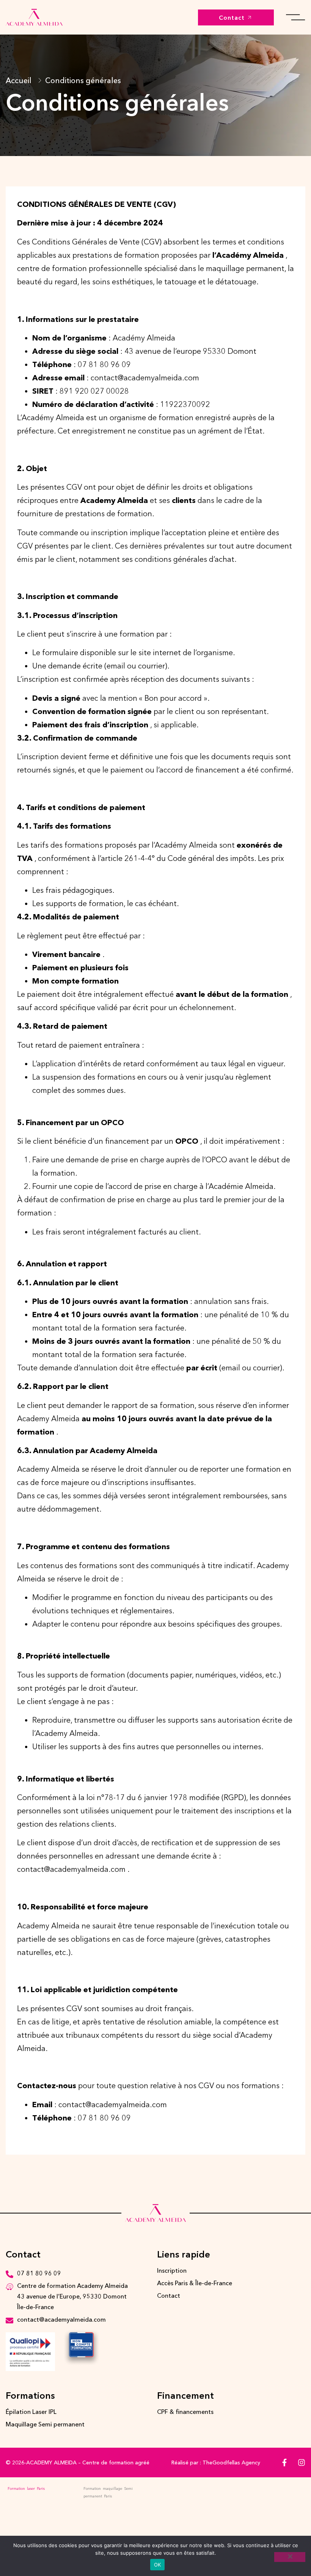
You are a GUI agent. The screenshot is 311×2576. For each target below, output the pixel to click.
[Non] (290, 2557)
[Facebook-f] (284, 2462)
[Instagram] (302, 2462)
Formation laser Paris (26, 2489)
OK (158, 2565)
